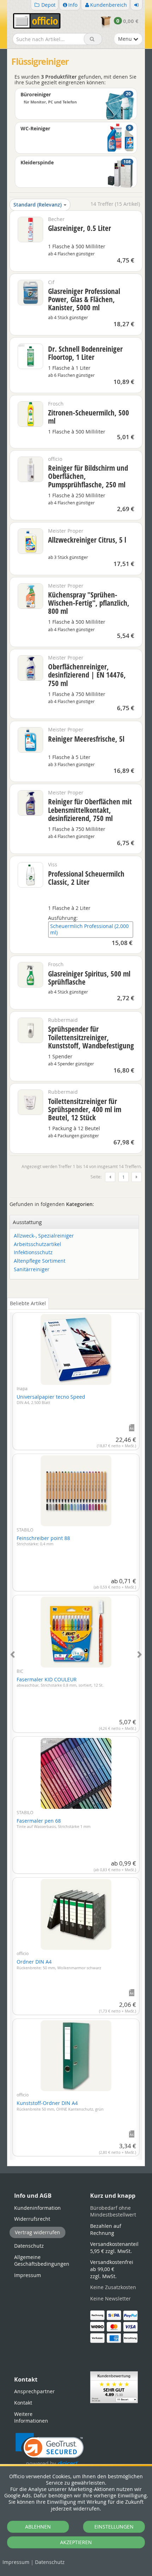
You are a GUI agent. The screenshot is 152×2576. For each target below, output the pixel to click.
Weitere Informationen (31, 2418)
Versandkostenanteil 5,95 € (114, 2247)
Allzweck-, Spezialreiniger (44, 1236)
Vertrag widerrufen (37, 2232)
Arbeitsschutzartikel (37, 1244)
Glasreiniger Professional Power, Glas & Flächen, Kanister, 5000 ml (84, 299)
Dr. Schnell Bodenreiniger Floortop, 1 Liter (85, 353)
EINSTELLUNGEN (114, 2527)
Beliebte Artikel (28, 1303)
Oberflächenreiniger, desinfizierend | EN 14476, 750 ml (87, 675)
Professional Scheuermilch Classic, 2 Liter (86, 878)
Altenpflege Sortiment (40, 1261)
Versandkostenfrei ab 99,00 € (112, 2269)
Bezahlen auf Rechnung (106, 2229)
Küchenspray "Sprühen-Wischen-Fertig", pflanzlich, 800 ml (89, 603)
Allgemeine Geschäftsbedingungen (42, 2261)
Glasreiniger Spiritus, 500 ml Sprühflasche (89, 978)
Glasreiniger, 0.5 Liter (80, 228)
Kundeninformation (37, 2208)
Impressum (16, 2562)
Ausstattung (27, 1222)
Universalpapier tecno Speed (51, 1399)
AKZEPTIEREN (76, 2542)
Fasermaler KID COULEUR (60, 1682)
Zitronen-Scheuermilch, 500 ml (89, 417)
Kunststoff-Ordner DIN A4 (60, 2106)
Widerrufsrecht (32, 2219)
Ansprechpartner (34, 2391)
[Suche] (93, 39)
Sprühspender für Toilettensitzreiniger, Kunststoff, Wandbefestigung (91, 1037)
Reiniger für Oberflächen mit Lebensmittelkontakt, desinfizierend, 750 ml (90, 810)
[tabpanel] (76, 1732)
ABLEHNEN (38, 2527)
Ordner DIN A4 (59, 1964)
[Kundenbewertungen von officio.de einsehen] (114, 2387)
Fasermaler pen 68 (54, 1823)
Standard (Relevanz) (37, 205)
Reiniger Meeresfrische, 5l (86, 739)
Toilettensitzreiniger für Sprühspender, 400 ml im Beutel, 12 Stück (85, 1109)
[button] (50, 2450)
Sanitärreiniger (32, 1270)
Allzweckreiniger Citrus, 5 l (87, 540)
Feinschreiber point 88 (43, 1541)
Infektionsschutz (33, 1253)
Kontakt (23, 2403)
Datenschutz (50, 2562)
